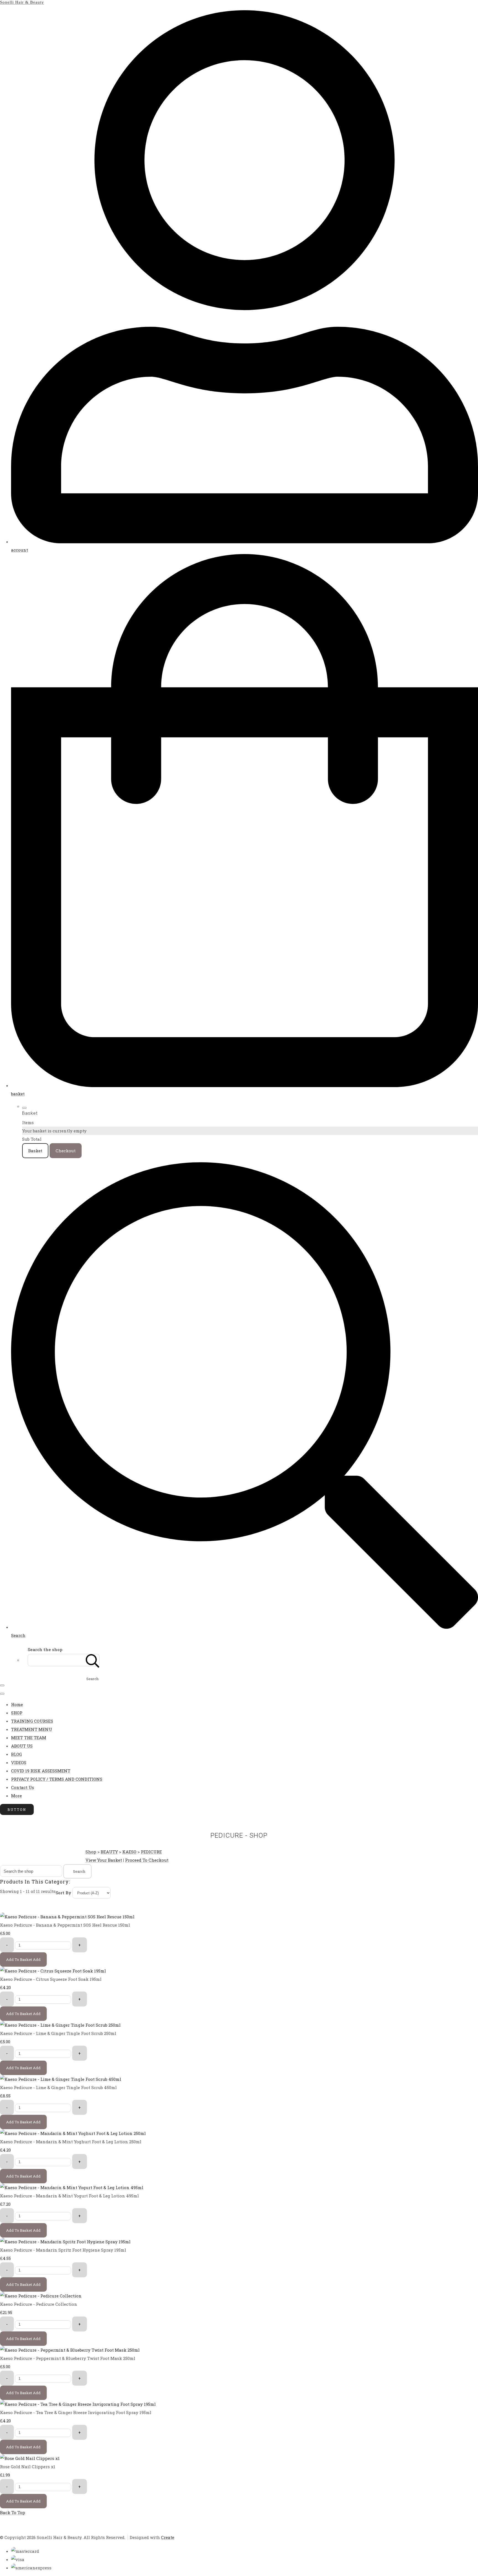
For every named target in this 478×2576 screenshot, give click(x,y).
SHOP (17, 1713)
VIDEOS (19, 1762)
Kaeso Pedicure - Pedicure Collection (39, 2304)
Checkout (66, 1151)
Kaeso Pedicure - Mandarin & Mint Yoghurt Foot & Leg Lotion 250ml (71, 2142)
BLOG (16, 1754)
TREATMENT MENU (32, 1729)
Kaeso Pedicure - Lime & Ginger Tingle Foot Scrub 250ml (58, 2033)
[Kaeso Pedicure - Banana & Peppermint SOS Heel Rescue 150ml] (67, 1917)
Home (17, 1704)
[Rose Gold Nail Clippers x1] (30, 2458)
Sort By (63, 1893)
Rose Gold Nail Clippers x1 (28, 2467)
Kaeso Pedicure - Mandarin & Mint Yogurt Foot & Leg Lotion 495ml (69, 2196)
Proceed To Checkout (147, 1860)
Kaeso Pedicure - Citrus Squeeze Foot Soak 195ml (51, 1979)
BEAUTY (109, 1852)
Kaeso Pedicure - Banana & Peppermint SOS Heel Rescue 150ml (65, 1925)
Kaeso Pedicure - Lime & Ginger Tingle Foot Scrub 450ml (58, 2087)
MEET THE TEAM (29, 1738)
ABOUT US (22, 1746)
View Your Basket (104, 1860)
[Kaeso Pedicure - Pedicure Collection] (41, 2296)
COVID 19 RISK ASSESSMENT (41, 1771)
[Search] (93, 1660)
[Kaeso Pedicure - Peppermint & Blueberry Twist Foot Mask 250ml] (70, 2350)
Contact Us (23, 1787)
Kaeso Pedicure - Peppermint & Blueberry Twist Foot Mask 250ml (68, 2358)
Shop (91, 1852)
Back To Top (13, 2512)
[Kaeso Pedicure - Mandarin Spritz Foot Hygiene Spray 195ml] (65, 2242)
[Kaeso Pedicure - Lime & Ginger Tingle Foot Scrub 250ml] (60, 2025)
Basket (35, 1151)
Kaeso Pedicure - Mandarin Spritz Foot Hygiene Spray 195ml (63, 2250)
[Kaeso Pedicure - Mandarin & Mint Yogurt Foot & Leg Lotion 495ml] (72, 2187)
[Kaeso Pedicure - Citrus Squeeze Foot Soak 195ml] (53, 1971)
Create (168, 2537)
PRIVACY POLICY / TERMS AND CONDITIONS (57, 1779)
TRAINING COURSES (32, 1721)
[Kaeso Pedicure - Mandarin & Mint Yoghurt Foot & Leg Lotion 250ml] (73, 2133)
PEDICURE (151, 1852)
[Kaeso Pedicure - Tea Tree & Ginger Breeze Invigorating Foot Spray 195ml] (78, 2404)
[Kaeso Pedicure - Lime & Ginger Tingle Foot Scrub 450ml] (61, 2079)
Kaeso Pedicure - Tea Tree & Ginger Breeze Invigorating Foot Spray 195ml (76, 2412)
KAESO (129, 1852)
